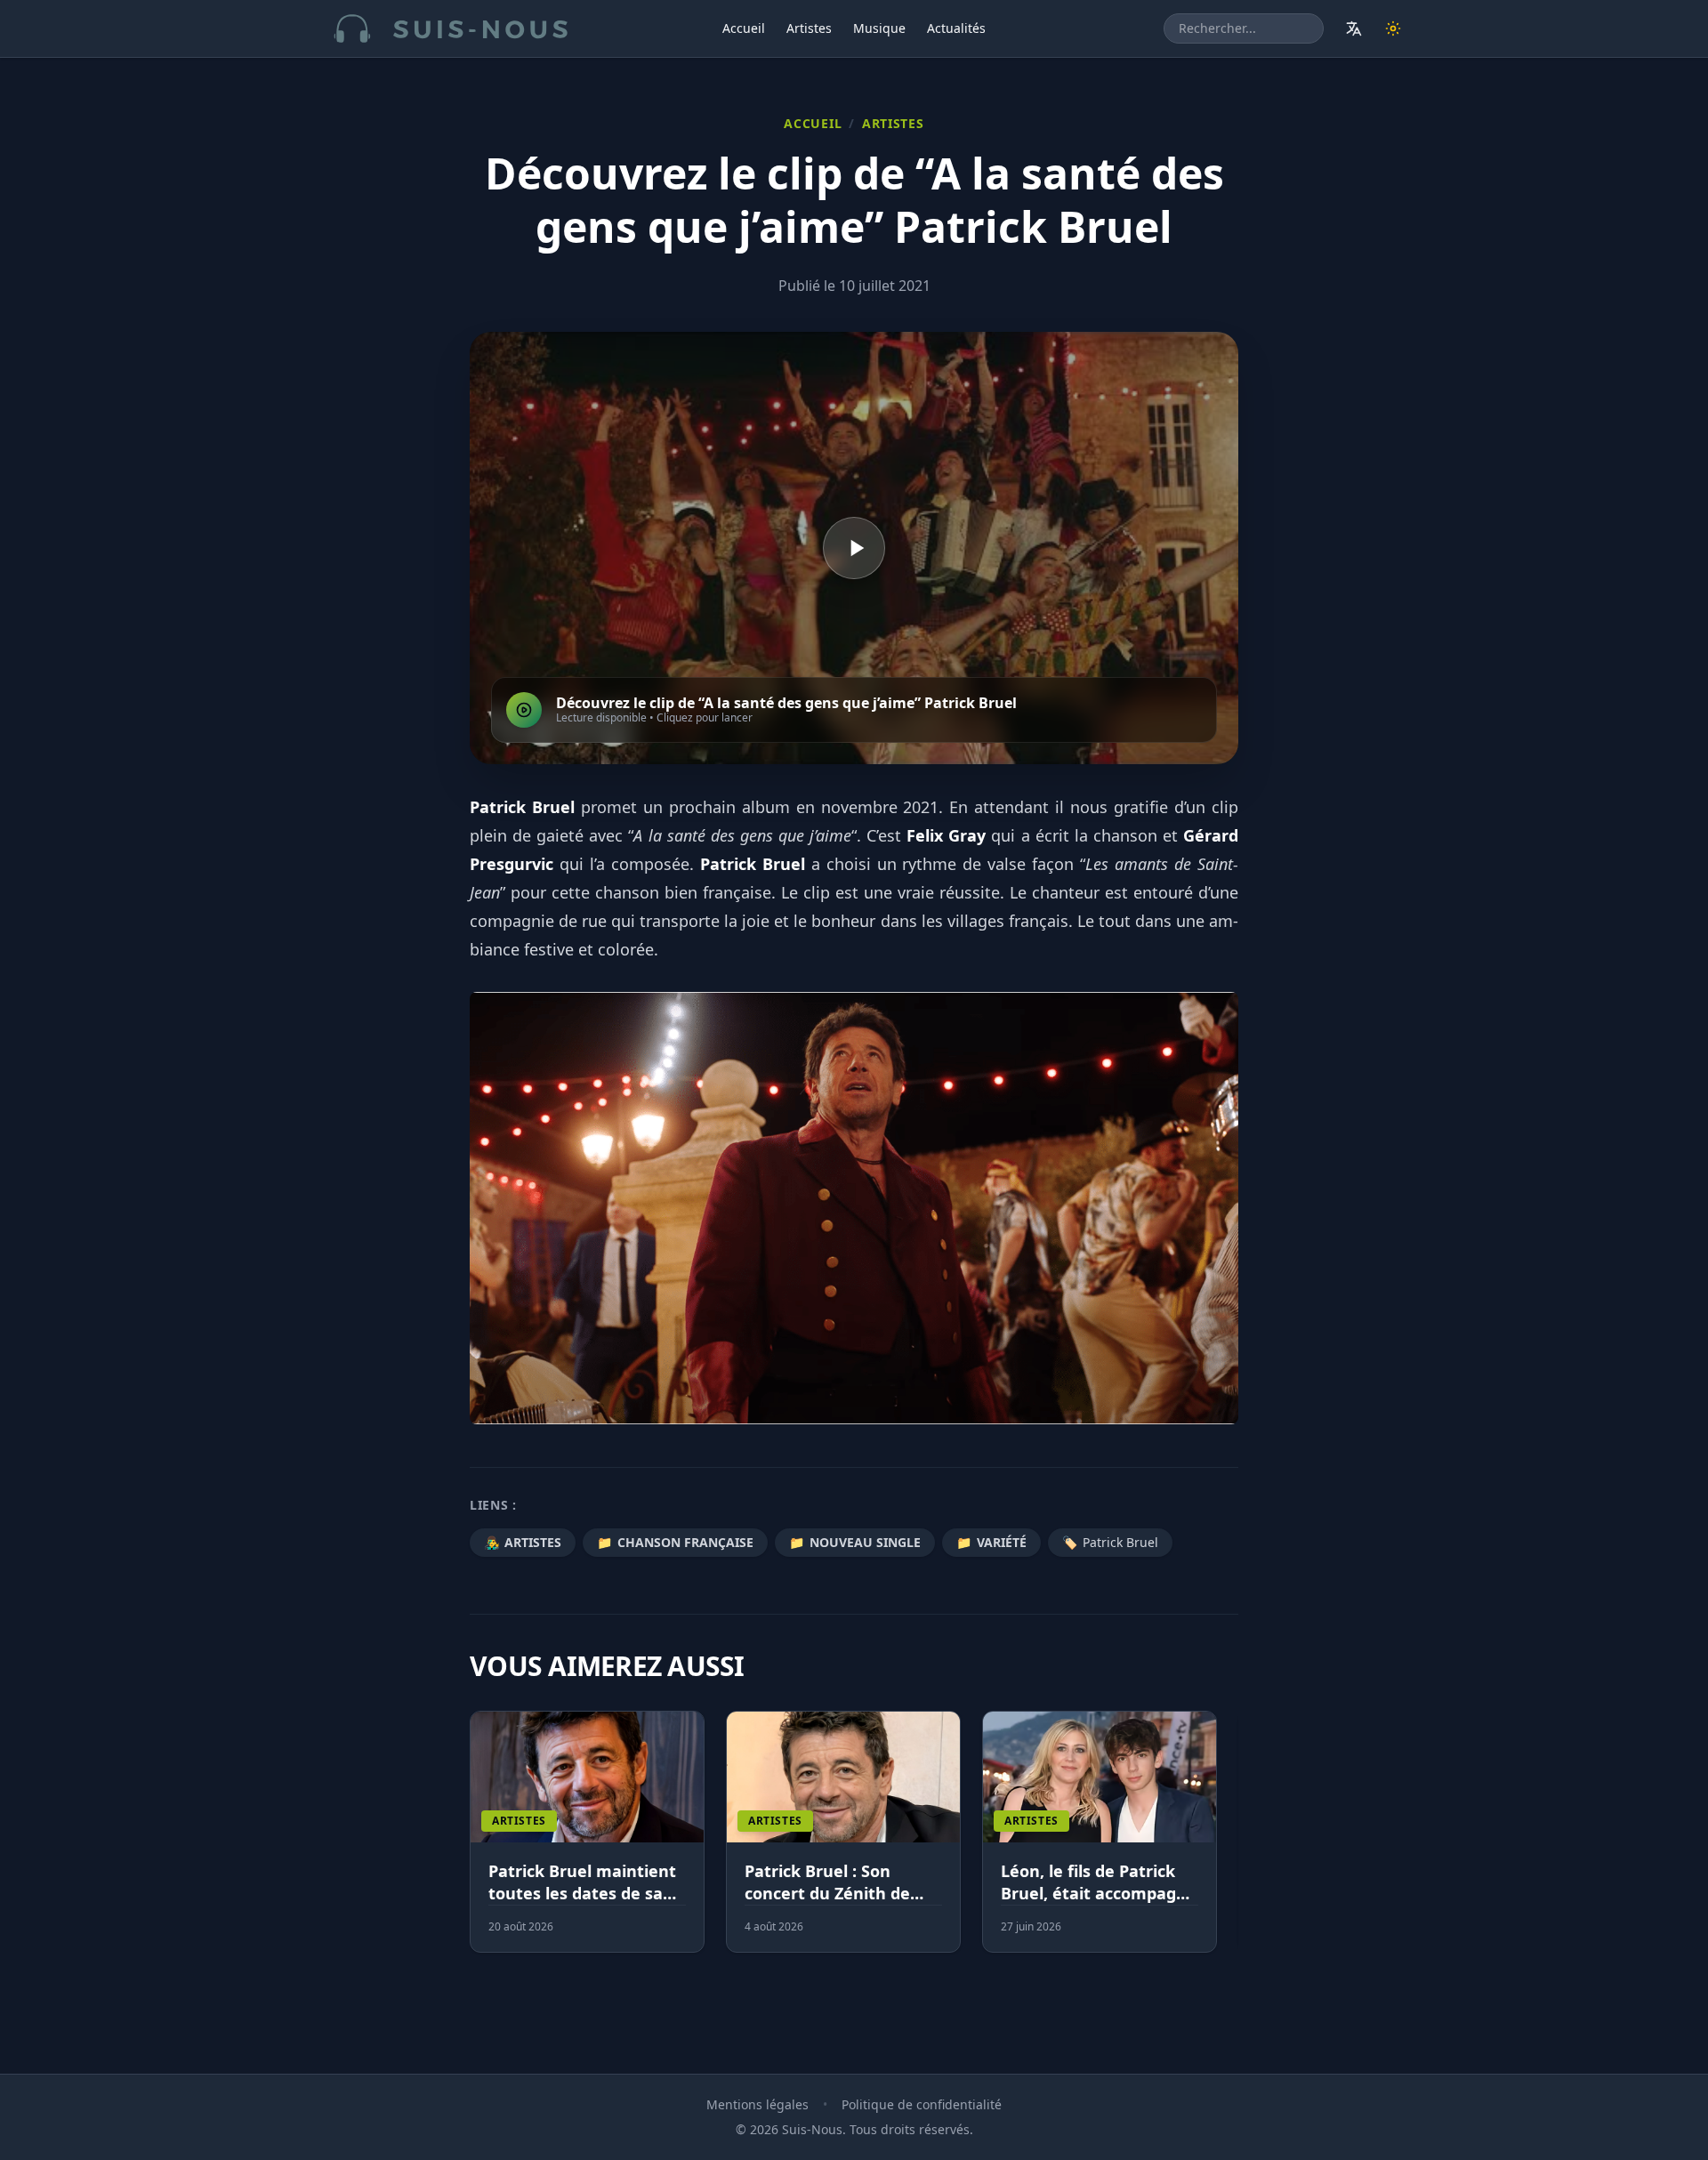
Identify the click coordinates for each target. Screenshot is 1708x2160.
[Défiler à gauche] (478, 1842)
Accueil (744, 28)
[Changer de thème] (1393, 28)
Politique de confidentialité (922, 2104)
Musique (879, 28)
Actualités (956, 28)
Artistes (809, 28)
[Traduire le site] (1354, 28)
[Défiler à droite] (1230, 1842)
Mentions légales (757, 2104)
